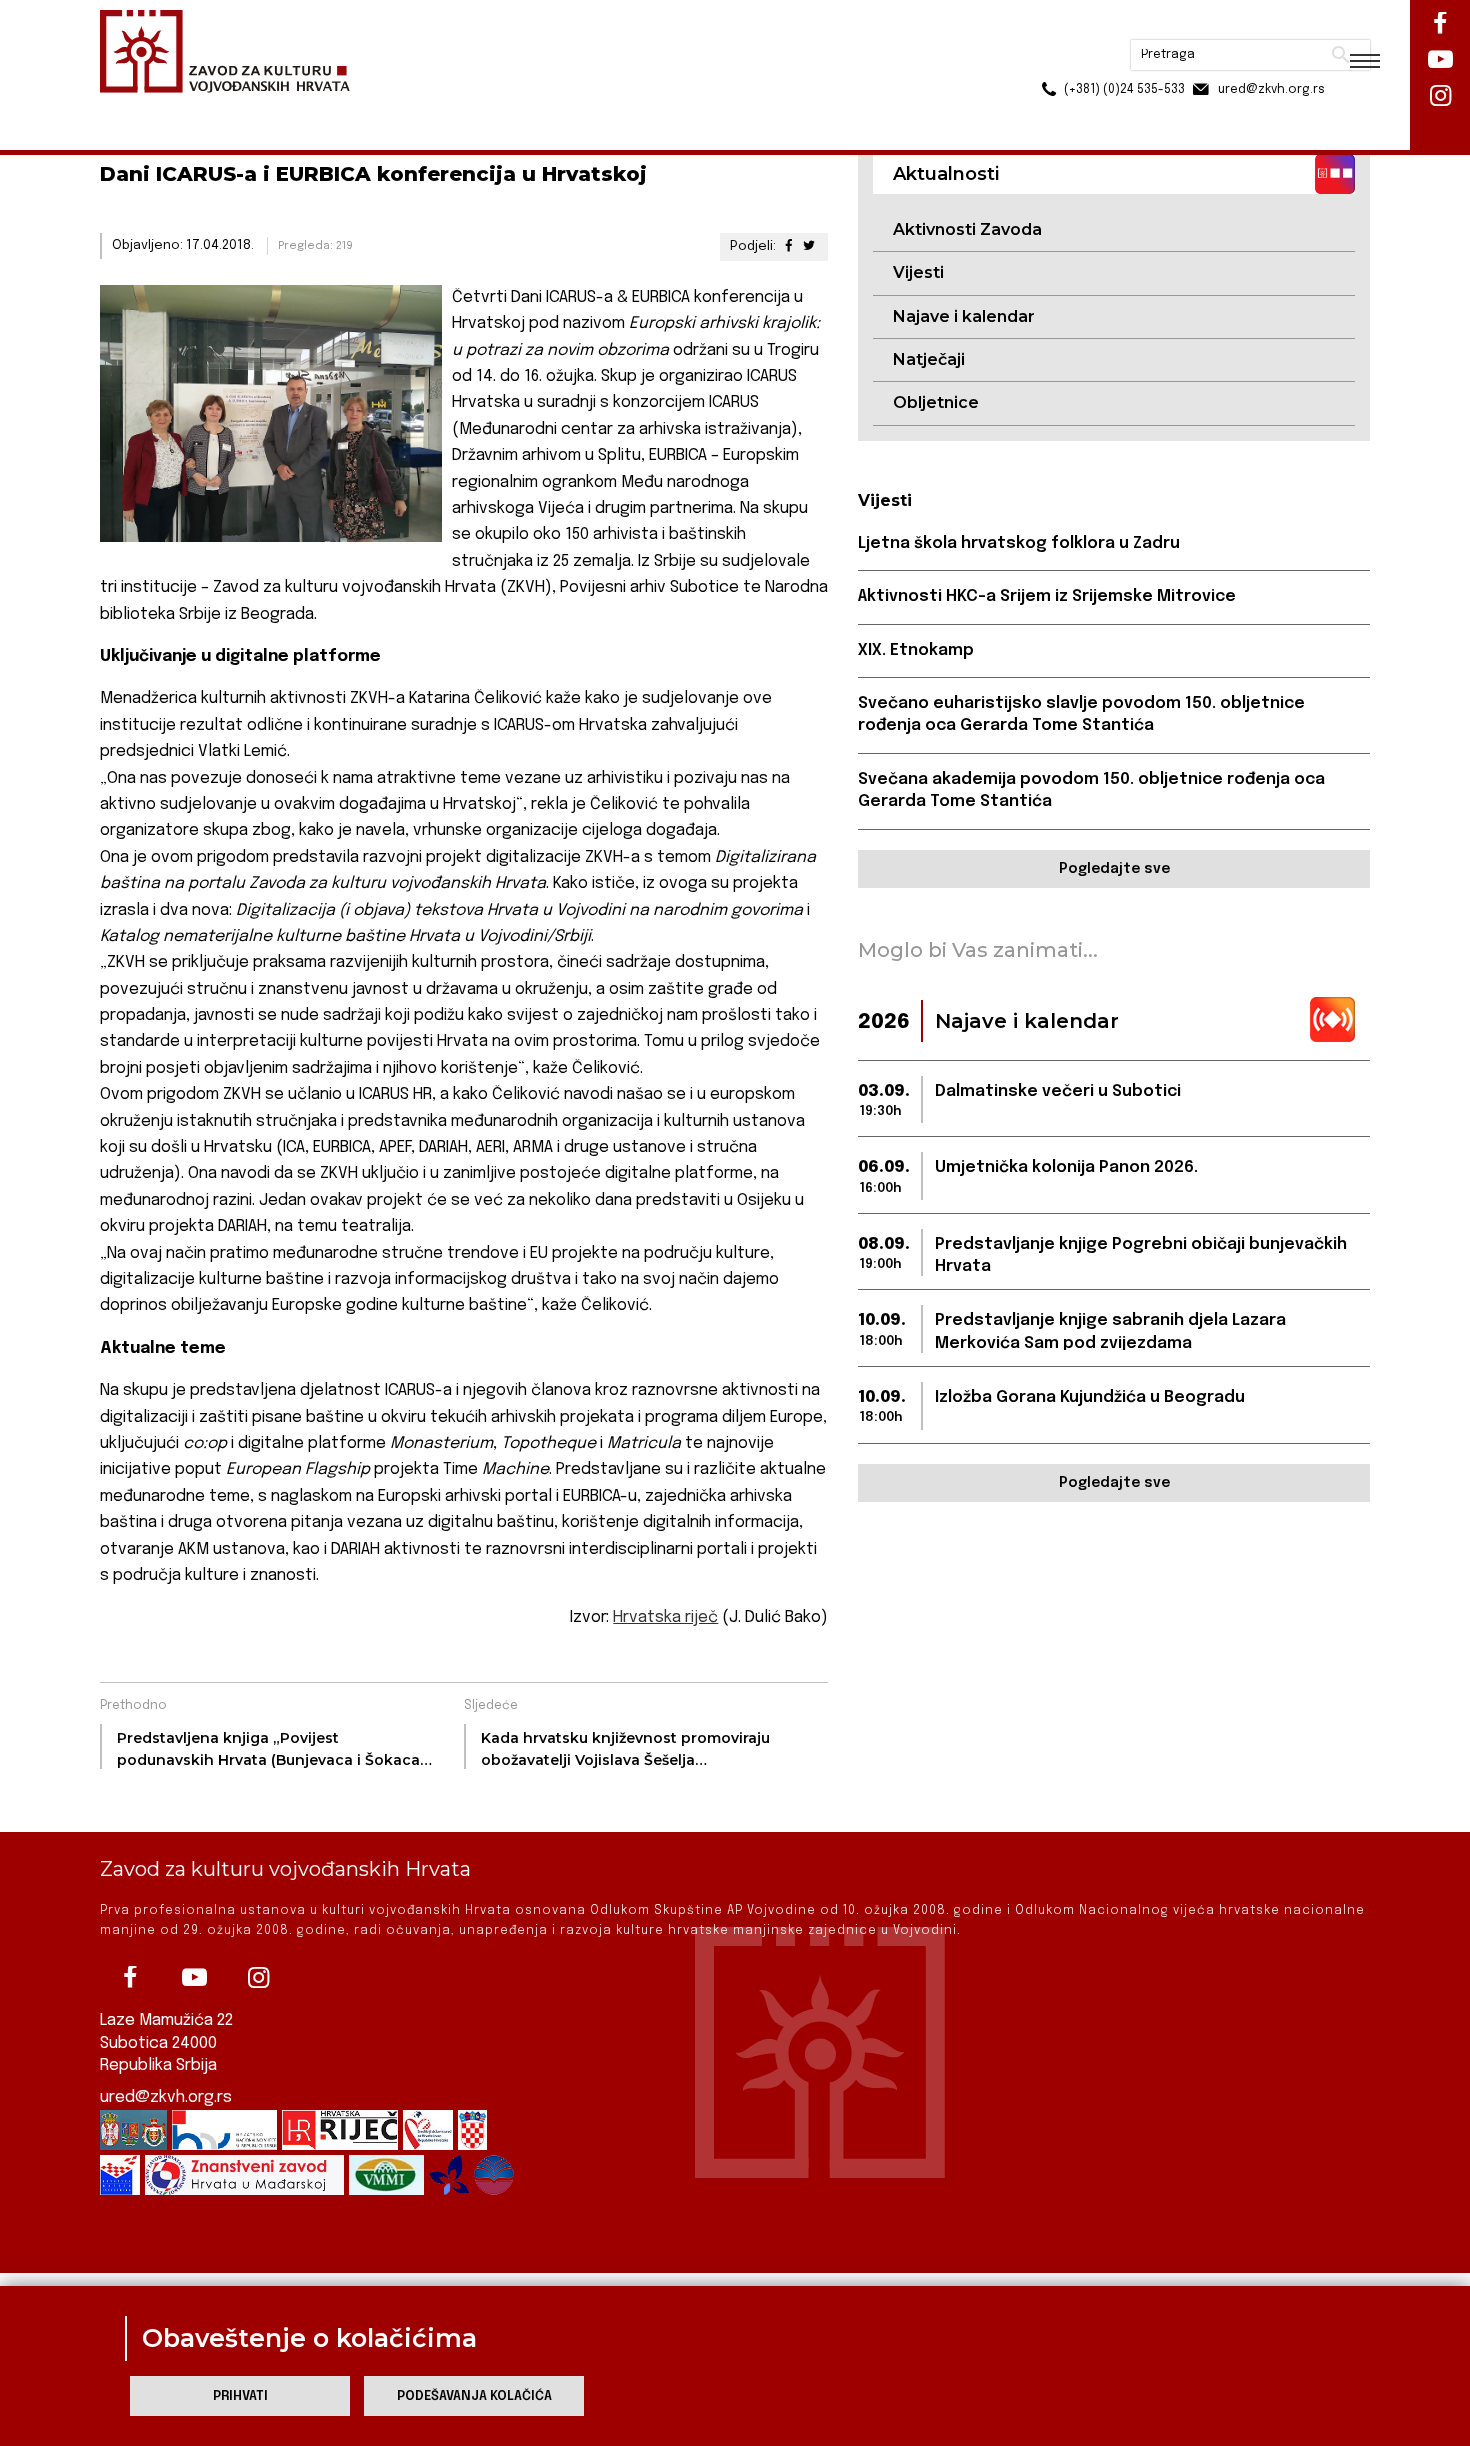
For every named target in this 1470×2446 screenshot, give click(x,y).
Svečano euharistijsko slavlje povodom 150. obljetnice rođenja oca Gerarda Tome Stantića (1081, 714)
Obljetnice (936, 402)
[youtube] (194, 1978)
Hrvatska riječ (665, 1617)
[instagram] (258, 1978)
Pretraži (1265, 25)
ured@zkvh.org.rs (166, 2097)
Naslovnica (135, 108)
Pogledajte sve (1114, 869)
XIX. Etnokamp (916, 650)
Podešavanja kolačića (474, 2396)
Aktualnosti (231, 108)
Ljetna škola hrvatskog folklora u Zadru (1019, 543)
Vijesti (918, 272)
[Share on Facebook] (788, 246)
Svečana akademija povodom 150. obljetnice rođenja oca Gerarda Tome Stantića (1091, 790)
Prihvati (240, 2396)
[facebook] (130, 1978)
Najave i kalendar (964, 316)
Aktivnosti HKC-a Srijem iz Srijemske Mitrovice (1047, 596)
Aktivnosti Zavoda (967, 229)
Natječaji (929, 359)
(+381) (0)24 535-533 (1048, 60)
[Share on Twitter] (809, 246)
